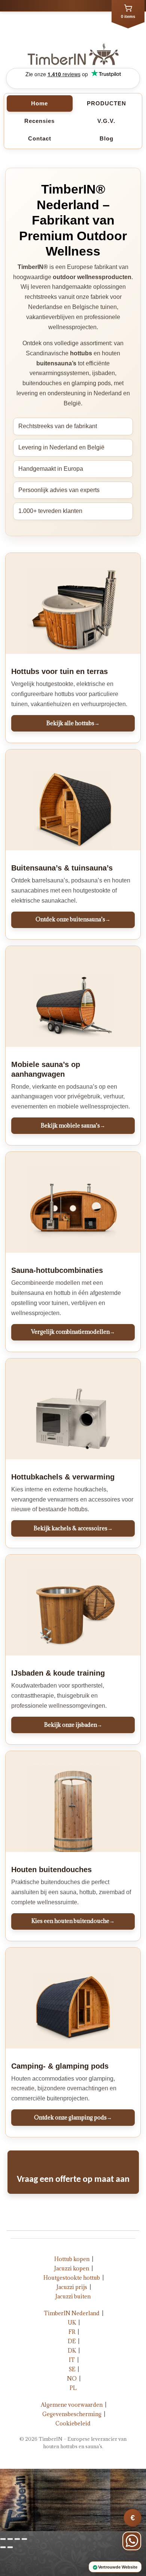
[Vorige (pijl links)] (3, 2547)
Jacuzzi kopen (72, 2268)
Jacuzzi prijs (72, 2287)
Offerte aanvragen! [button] (133, 2518)
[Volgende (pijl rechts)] (10, 2547)
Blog (107, 138)
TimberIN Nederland (72, 2313)
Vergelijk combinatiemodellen (73, 1332)
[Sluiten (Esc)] (3, 2539)
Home (39, 103)
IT (72, 2360)
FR (72, 2332)
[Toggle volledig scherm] (17, 2539)
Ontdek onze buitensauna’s (73, 919)
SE (72, 2369)
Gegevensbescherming (72, 2414)
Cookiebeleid (73, 2423)
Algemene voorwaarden (72, 2405)
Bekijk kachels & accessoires (73, 1528)
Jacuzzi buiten (73, 2296)
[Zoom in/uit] (24, 2539)
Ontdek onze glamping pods (73, 2117)
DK (72, 2351)
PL (73, 2388)
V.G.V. (106, 121)
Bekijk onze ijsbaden (73, 1725)
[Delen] (10, 2539)
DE (72, 2341)
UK (72, 2323)
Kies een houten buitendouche (73, 1921)
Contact (40, 138)
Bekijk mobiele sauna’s (73, 1125)
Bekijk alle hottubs (73, 723)
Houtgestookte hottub (72, 2278)
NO (72, 2379)
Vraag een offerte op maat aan (73, 2180)
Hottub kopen (72, 2259)
